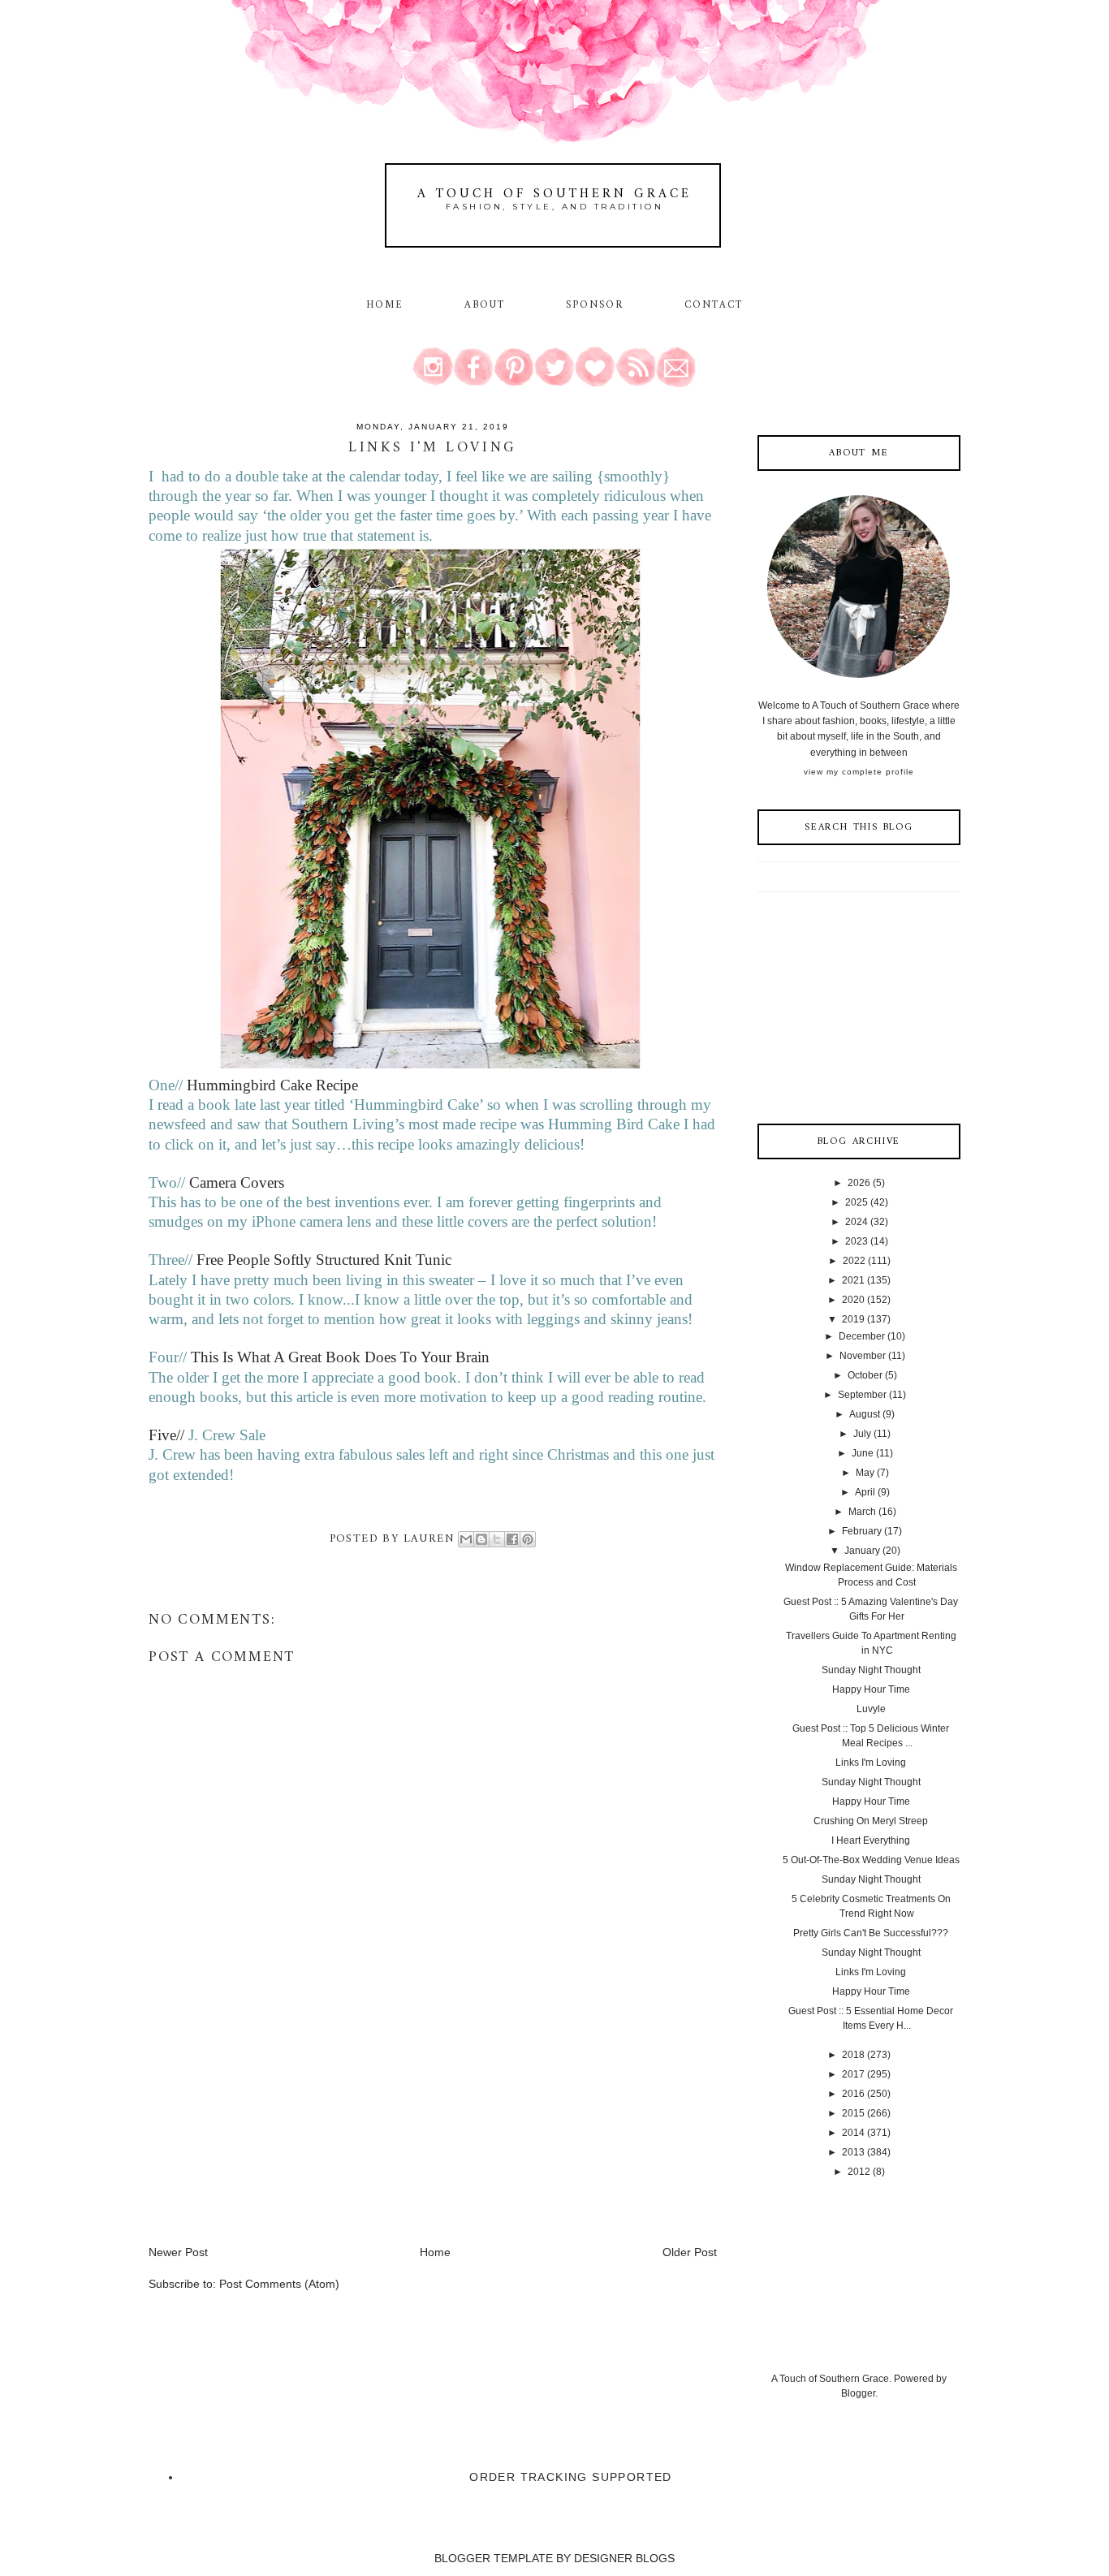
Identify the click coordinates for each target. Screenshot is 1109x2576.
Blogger (858, 2393)
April (865, 1492)
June (863, 1453)
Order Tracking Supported (571, 2477)
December (862, 1336)
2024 (857, 1222)
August (865, 1414)
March (862, 1512)
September (862, 1395)
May (865, 1473)
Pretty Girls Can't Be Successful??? (871, 1933)
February (862, 1531)
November (863, 1356)
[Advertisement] (270, 2130)
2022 (854, 1261)
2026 (859, 1183)
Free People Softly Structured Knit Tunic (324, 1260)
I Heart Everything (871, 1840)
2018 (853, 2055)
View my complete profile (859, 772)
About (488, 305)
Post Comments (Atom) (279, 2284)
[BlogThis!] (481, 1539)
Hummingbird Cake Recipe (270, 1085)
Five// (168, 1435)
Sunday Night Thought (871, 1670)
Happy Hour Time (871, 1689)
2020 (853, 1300)
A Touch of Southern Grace (554, 194)
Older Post (690, 2252)
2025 (857, 1202)
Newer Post (178, 2252)
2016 (853, 2094)
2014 (853, 2133)
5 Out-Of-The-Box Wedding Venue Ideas (871, 1860)
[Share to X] (497, 1539)
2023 (857, 1241)
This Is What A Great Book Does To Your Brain (340, 1357)
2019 (853, 1319)
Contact (714, 305)
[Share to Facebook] (512, 1539)
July (862, 1434)
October (865, 1375)
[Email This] (466, 1539)
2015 (853, 2113)
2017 (853, 2074)
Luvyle (871, 1709)
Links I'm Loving (871, 1763)
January (862, 1551)
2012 (859, 2172)
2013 (853, 2152)
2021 (853, 1280)
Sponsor (595, 305)
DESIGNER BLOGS (624, 2558)
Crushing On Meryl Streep (871, 1821)
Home (385, 305)
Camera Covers (237, 1182)
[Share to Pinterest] (528, 1539)
